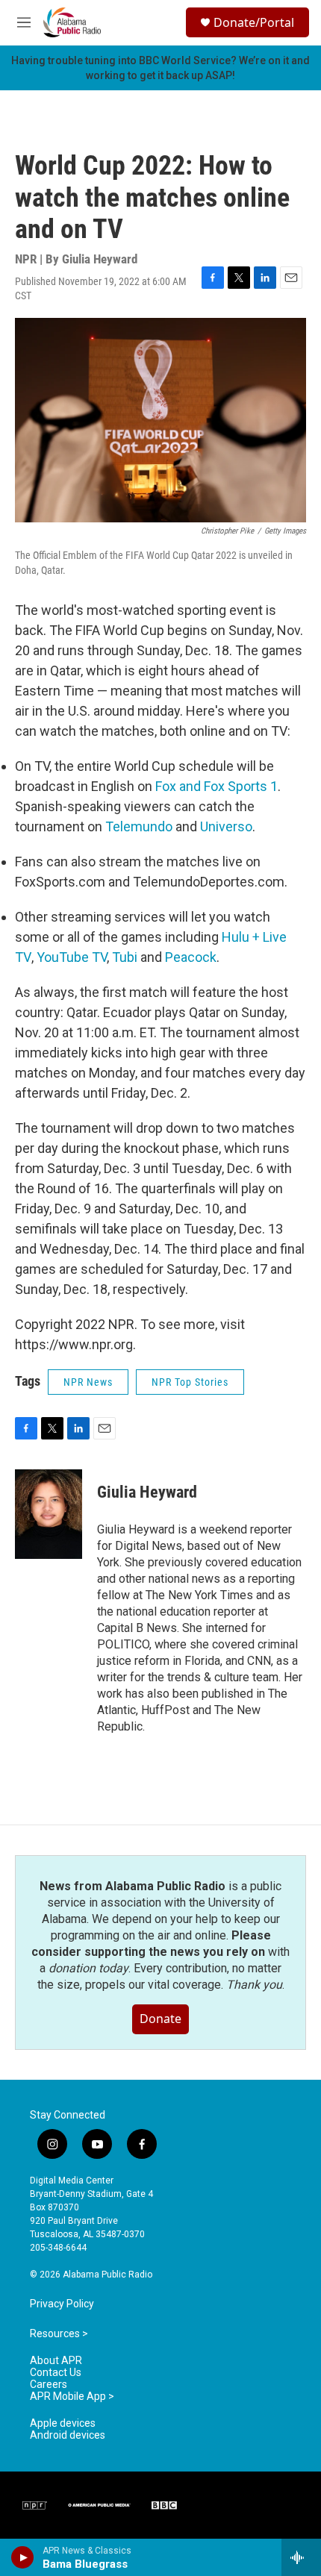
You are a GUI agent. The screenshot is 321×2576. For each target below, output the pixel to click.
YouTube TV (70, 957)
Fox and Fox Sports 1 (216, 786)
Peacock (191, 957)
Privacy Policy (62, 2304)
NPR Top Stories (190, 1382)
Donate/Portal (254, 22)
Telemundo (139, 826)
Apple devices (63, 2423)
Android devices (68, 2435)
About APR (56, 2361)
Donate (160, 2019)
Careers (49, 2385)
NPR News (88, 1382)
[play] (23, 2557)
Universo (226, 826)
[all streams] (301, 2557)
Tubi (125, 957)
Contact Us (56, 2373)
